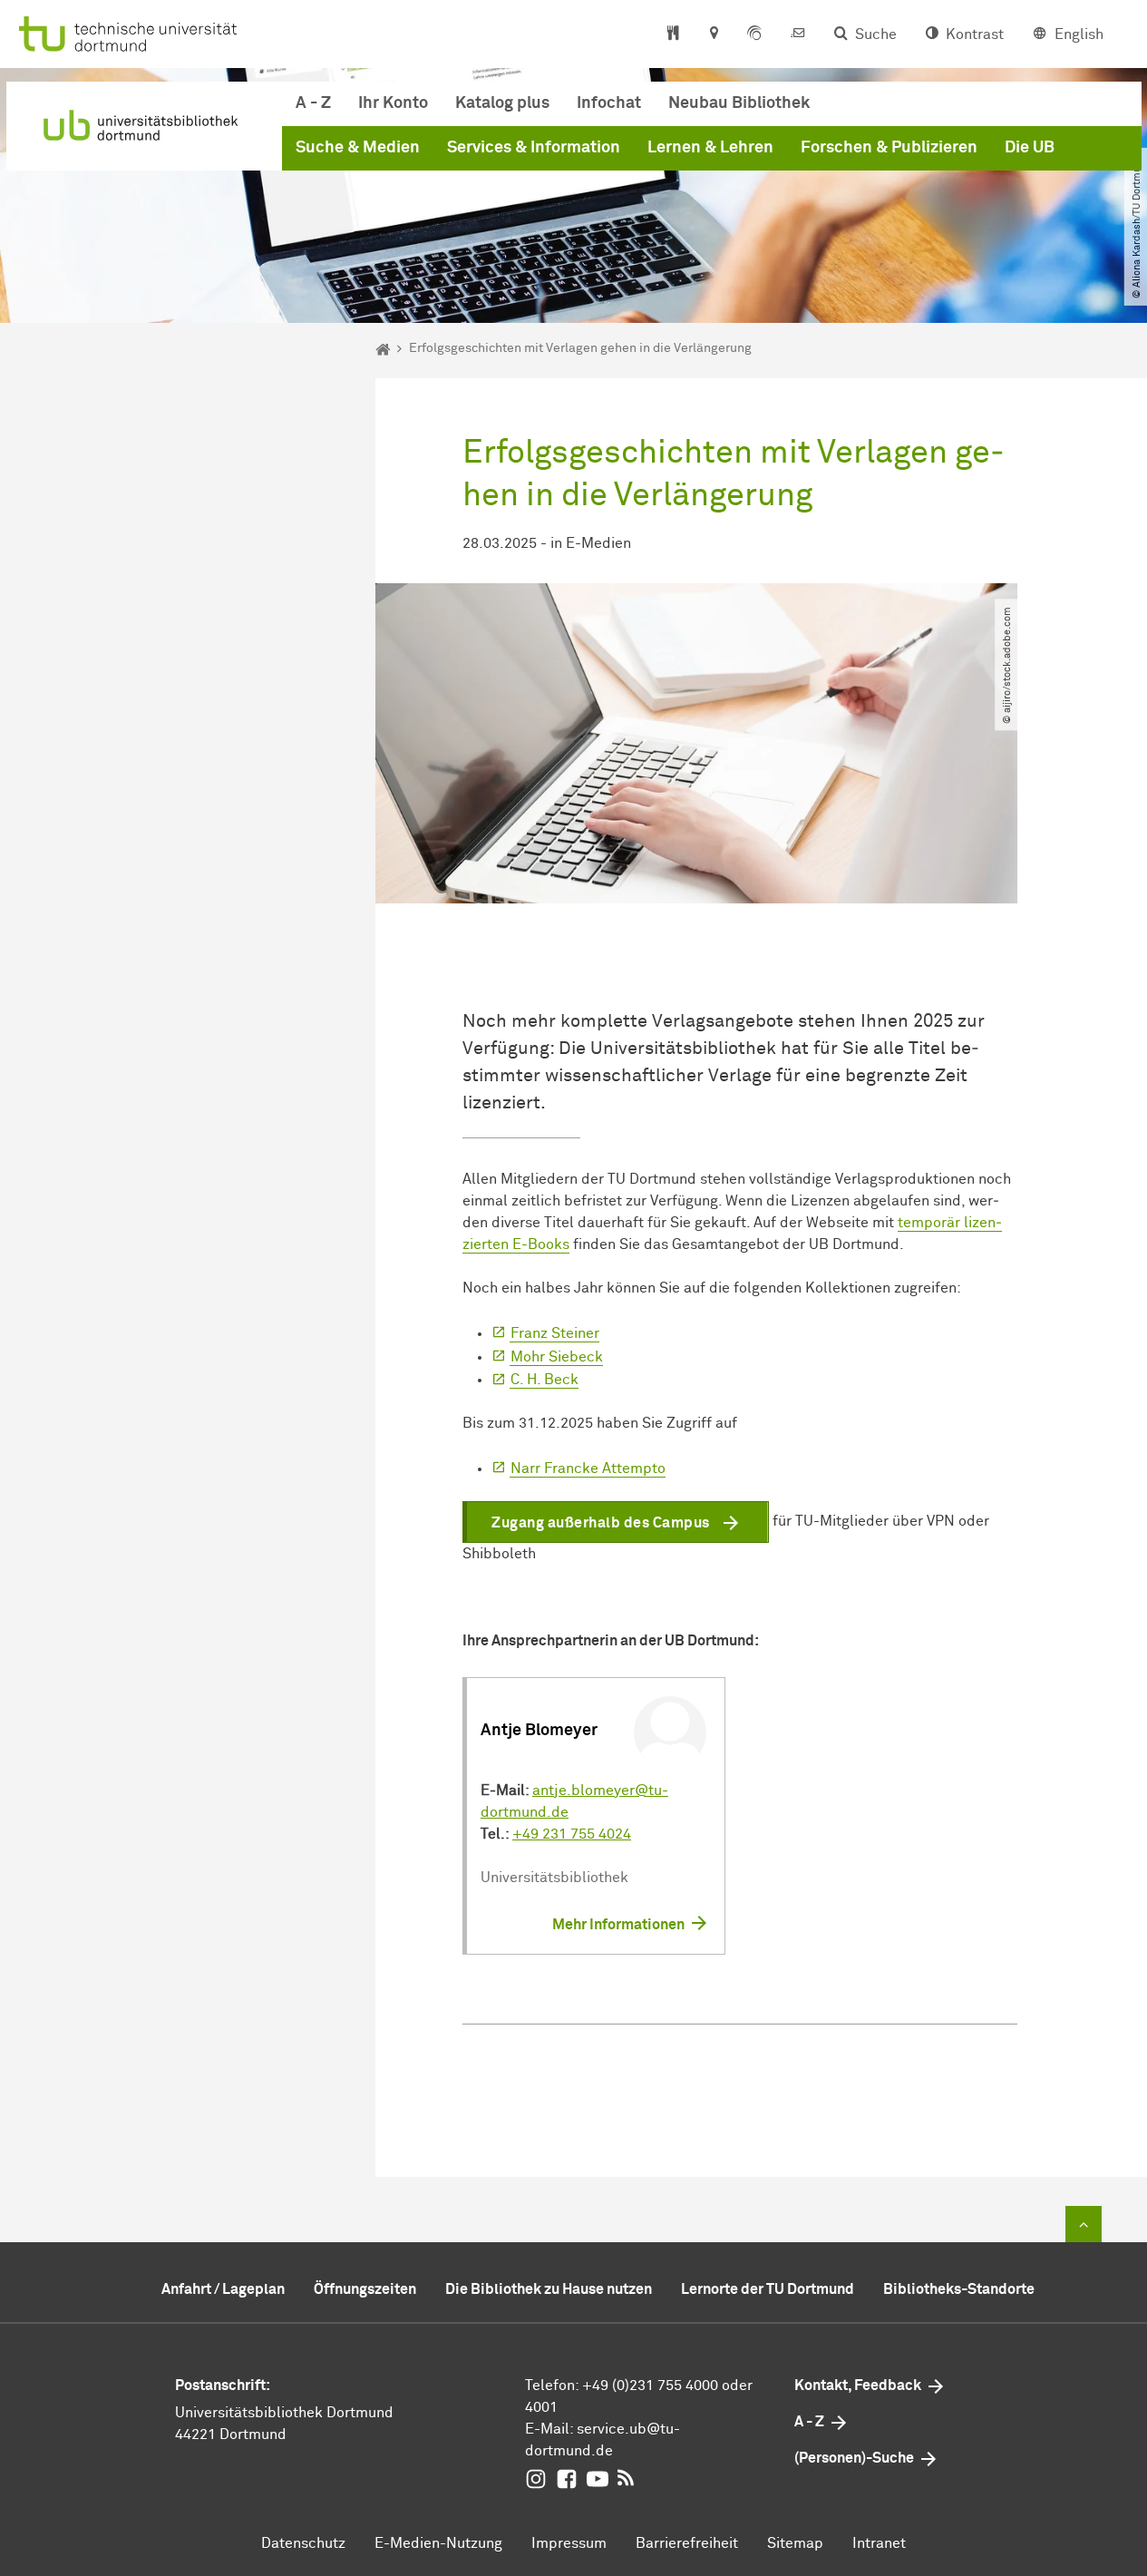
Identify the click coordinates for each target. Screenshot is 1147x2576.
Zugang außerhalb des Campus (601, 1523)
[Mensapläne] (673, 34)
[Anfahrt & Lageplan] (713, 34)
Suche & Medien (358, 148)
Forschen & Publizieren (889, 148)
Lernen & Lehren (710, 148)
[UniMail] (798, 34)
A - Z (313, 103)
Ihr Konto (393, 103)
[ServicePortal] (754, 34)
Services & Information (534, 148)
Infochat (609, 103)
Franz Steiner (555, 1333)
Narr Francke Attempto (588, 1469)
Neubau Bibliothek (739, 103)
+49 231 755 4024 (572, 1834)
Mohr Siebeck (557, 1357)
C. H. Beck (544, 1380)
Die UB (1030, 148)
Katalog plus (502, 103)
